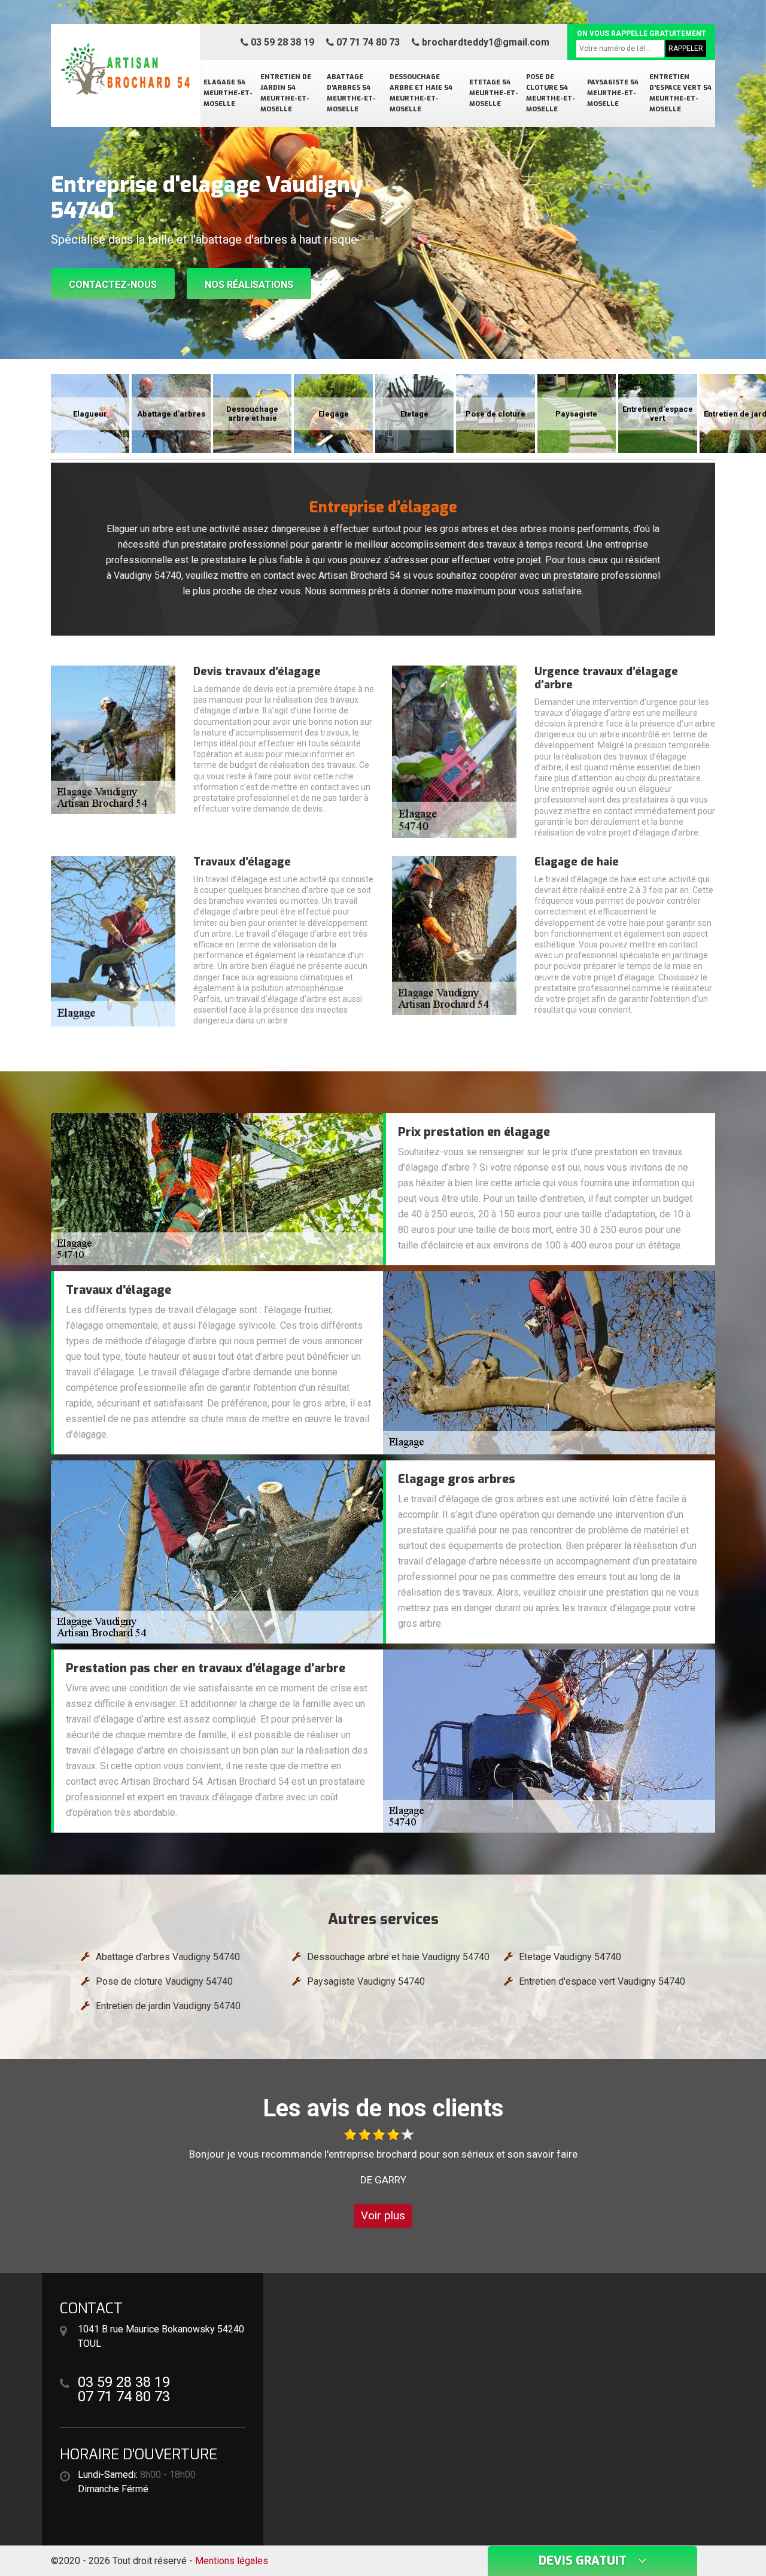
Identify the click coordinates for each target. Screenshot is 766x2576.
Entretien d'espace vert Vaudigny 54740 (602, 1981)
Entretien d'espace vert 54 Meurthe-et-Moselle (680, 93)
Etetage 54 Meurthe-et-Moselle (494, 93)
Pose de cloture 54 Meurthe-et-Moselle (551, 93)
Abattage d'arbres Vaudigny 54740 (168, 1957)
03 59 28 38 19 (281, 42)
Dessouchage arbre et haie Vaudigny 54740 (398, 1957)
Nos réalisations (249, 285)
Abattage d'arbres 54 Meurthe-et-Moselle (351, 93)
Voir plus (383, 2215)
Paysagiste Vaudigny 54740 (366, 1981)
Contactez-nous (113, 285)
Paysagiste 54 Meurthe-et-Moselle (613, 93)
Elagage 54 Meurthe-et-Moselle (228, 93)
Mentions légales (232, 2561)
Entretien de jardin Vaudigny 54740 (168, 2006)
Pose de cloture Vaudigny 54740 (164, 1981)
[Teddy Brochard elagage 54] (126, 69)
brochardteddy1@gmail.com (484, 42)
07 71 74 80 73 (367, 42)
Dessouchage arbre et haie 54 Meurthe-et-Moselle (421, 93)
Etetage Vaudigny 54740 (570, 1957)
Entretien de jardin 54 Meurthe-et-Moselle (286, 93)
